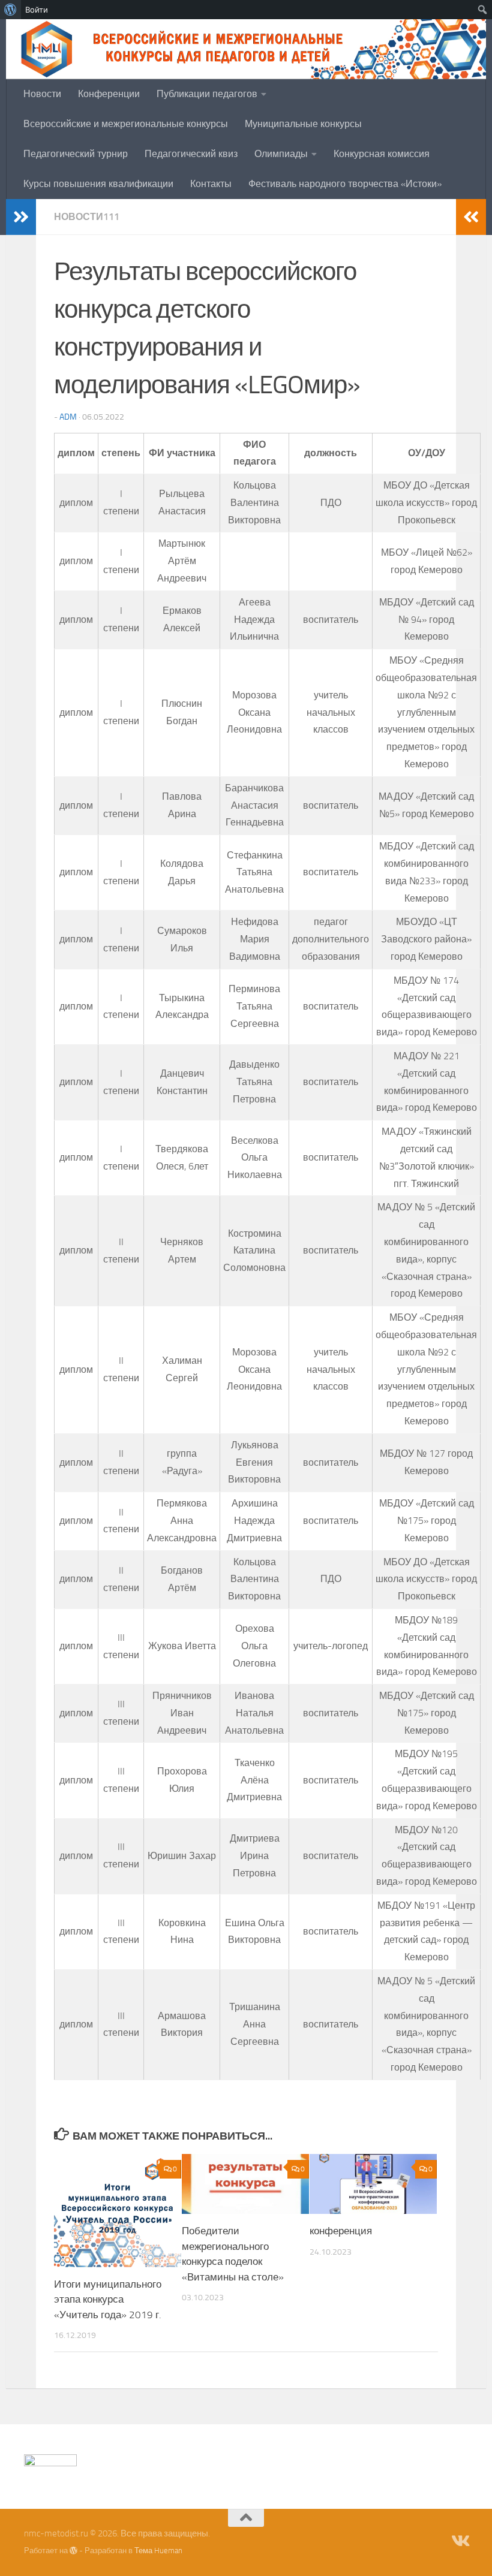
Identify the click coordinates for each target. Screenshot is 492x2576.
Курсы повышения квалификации (98, 184)
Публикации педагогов (207, 94)
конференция (341, 2231)
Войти (37, 10)
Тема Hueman (158, 2551)
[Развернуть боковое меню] (21, 217)
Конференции (109, 94)
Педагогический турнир (76, 154)
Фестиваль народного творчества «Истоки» (345, 184)
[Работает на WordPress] (73, 2551)
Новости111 (87, 217)
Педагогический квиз (191, 154)
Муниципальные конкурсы (303, 124)
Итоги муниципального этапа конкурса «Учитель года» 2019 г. (108, 2299)
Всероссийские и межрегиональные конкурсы (126, 124)
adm (68, 417)
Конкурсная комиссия (382, 154)
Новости (42, 94)
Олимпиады (281, 154)
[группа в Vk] (460, 2541)
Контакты (211, 184)
